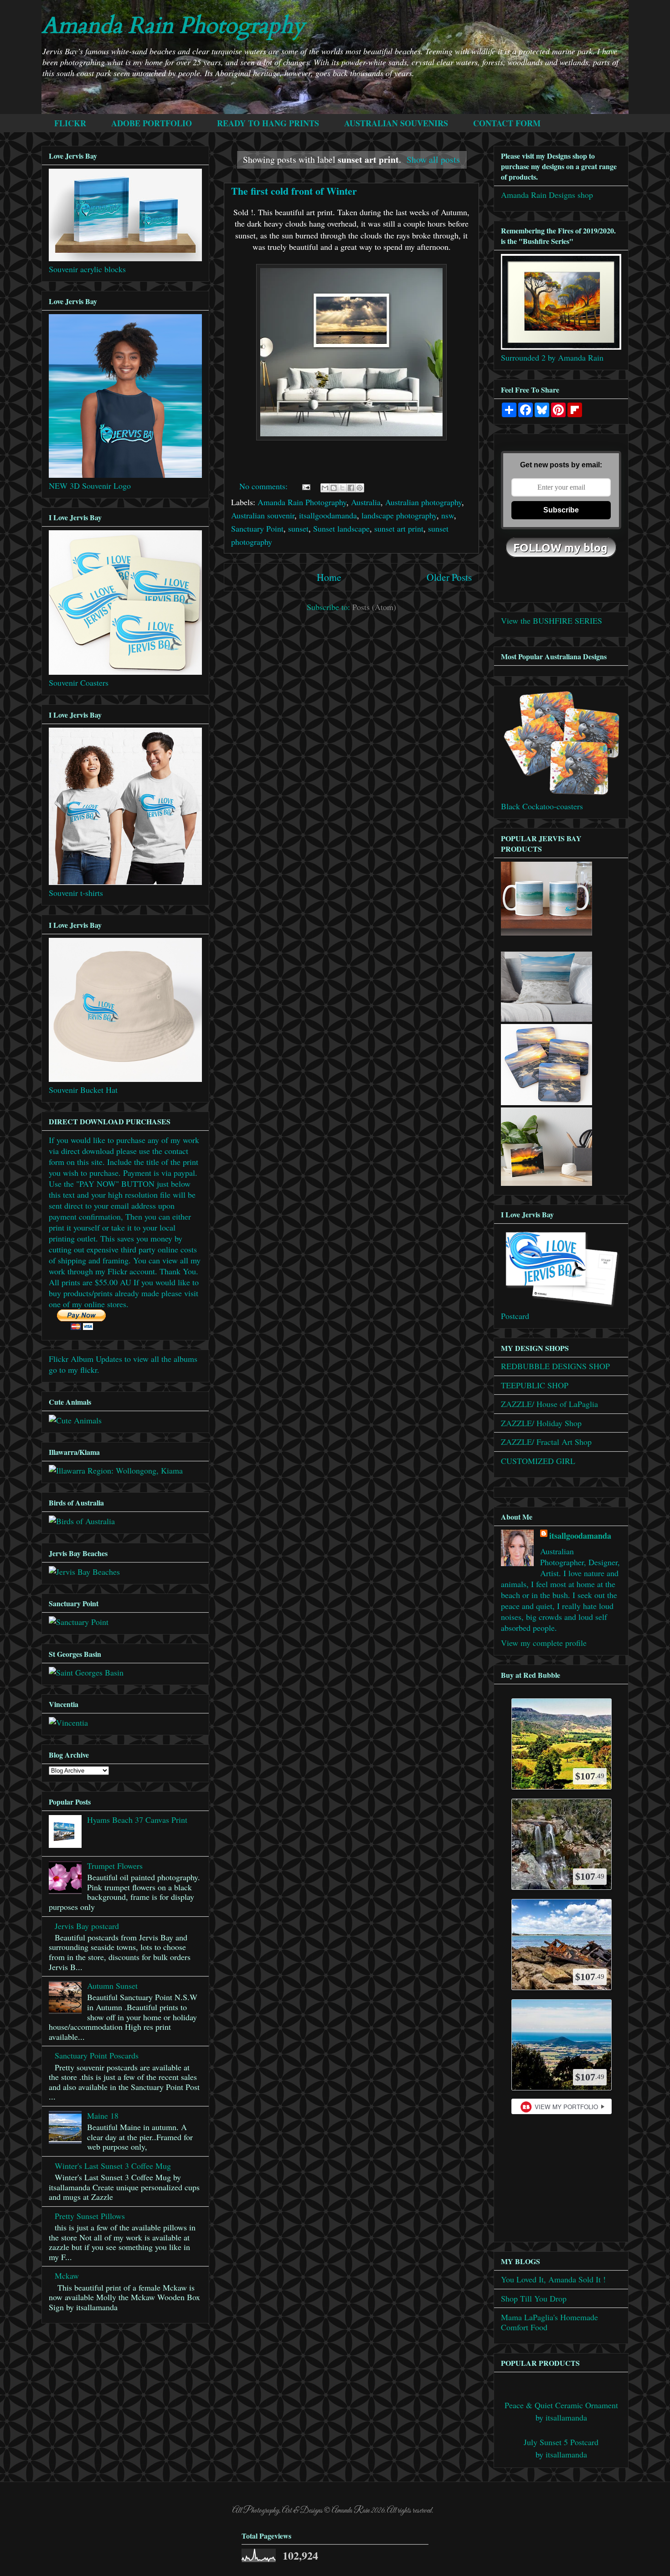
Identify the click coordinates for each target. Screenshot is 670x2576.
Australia (366, 502)
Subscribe (561, 510)
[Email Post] (305, 486)
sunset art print (399, 528)
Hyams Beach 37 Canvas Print (137, 1820)
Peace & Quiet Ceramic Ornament (561, 2405)
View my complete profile (544, 1643)
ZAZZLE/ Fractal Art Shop (546, 1442)
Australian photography (423, 502)
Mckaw (67, 2276)
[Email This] (325, 488)
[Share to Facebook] (351, 488)
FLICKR (70, 123)
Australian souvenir (263, 515)
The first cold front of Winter (294, 191)
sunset (298, 528)
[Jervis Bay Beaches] (84, 1572)
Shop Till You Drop (534, 2298)
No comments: (265, 486)
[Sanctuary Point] (79, 1622)
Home (329, 577)
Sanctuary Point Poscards (97, 2055)
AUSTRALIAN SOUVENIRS (396, 123)
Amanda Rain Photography (173, 26)
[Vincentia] (68, 1723)
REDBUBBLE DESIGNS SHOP (555, 1366)
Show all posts (433, 159)
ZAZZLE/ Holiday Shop (541, 1423)
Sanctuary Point (257, 528)
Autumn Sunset (112, 1986)
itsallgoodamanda (328, 515)
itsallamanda (566, 2417)
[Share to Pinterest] (360, 488)
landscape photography (399, 515)
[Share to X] (342, 488)
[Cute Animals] (75, 1420)
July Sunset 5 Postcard (561, 2442)
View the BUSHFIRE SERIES (551, 621)
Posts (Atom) (374, 607)
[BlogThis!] (334, 488)
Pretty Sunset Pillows (90, 2216)
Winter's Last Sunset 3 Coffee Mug (113, 2166)
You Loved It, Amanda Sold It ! (553, 2279)
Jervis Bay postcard (87, 1926)
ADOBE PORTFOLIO (152, 123)
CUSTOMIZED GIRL (538, 1461)
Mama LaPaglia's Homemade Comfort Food (549, 2322)
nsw (448, 515)
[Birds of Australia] (82, 1521)
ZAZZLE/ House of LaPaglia (549, 1404)
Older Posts (449, 577)
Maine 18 (103, 2116)
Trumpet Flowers (115, 1866)
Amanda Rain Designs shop (547, 195)
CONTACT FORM (507, 123)
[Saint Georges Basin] (86, 1672)
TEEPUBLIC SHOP (535, 1385)
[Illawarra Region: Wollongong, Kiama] (116, 1470)
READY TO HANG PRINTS (268, 123)
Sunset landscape (341, 528)
